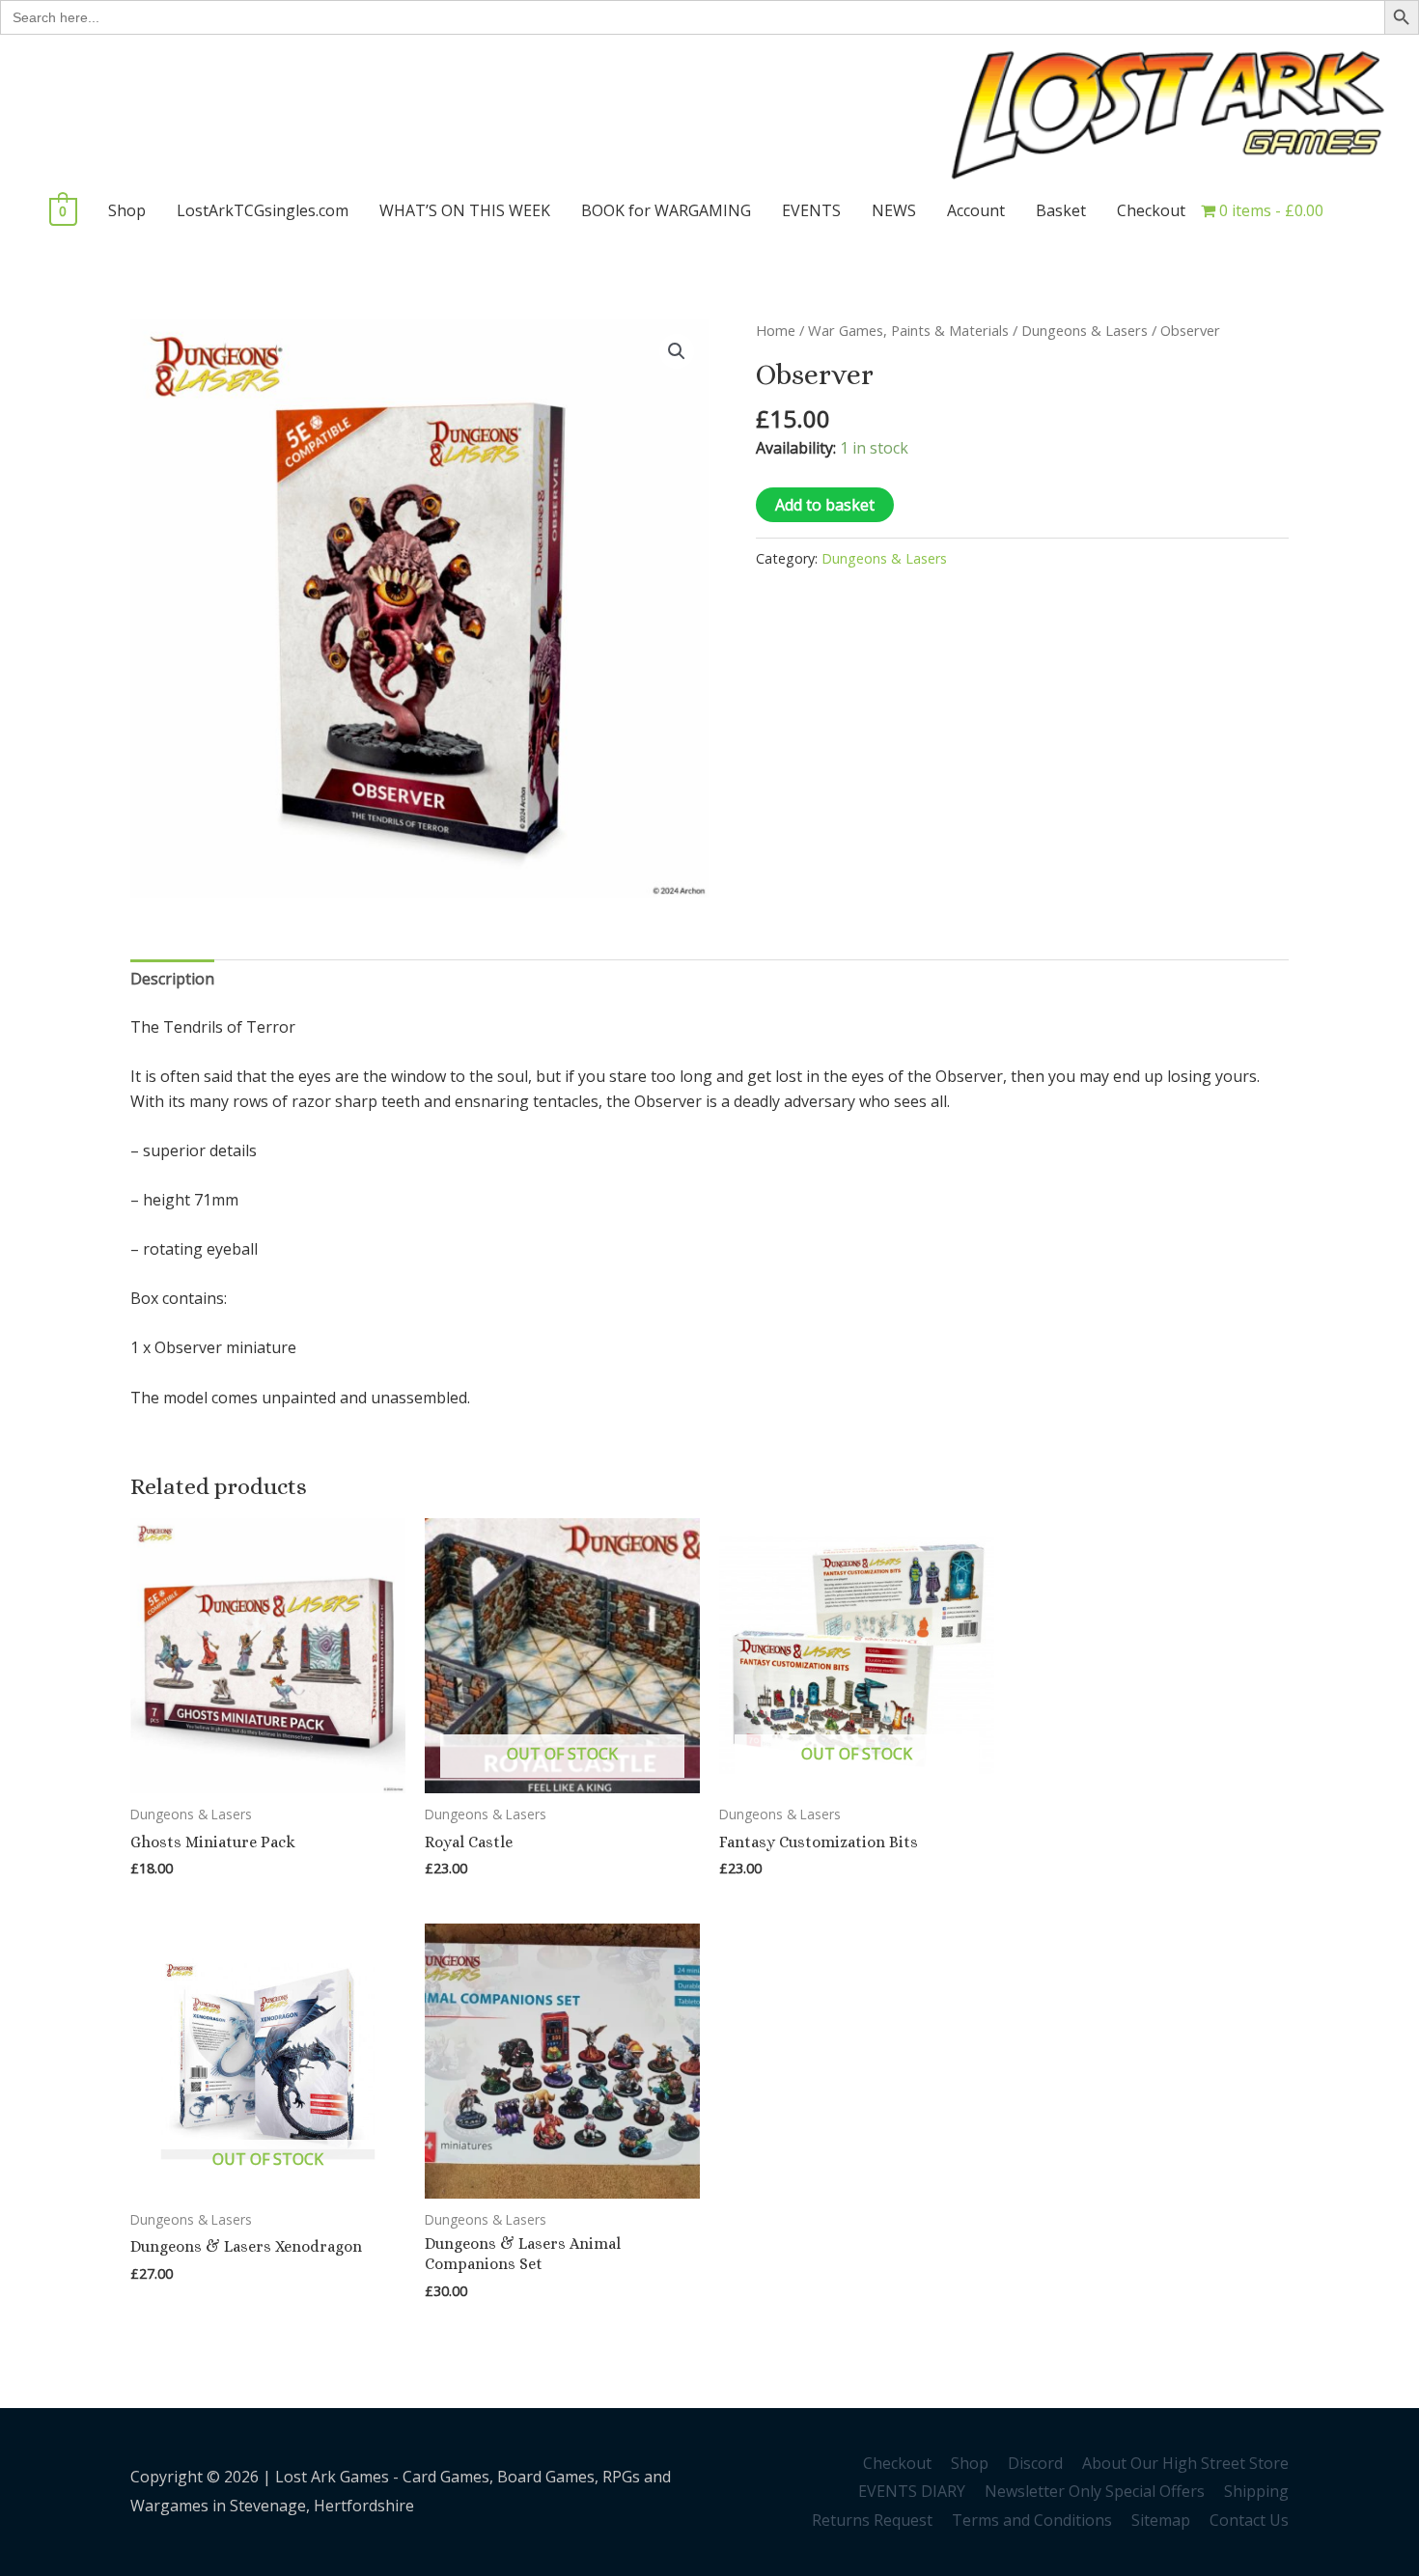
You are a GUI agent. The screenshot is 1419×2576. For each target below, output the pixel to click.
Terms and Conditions (1032, 2520)
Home (776, 330)
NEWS (894, 210)
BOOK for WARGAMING (666, 210)
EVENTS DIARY (912, 2491)
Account (976, 210)
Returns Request (872, 2520)
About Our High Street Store (1185, 2463)
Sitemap (1161, 2520)
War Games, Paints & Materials (908, 330)
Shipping (1256, 2491)
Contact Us (1249, 2520)
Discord (1035, 2463)
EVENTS (811, 210)
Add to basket (825, 505)
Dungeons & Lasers (1085, 330)
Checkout (1151, 210)
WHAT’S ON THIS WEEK (465, 210)
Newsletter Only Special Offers (1095, 2491)
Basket (1061, 210)
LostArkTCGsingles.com (263, 210)
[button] (677, 351)
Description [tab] (172, 979)
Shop (127, 210)
